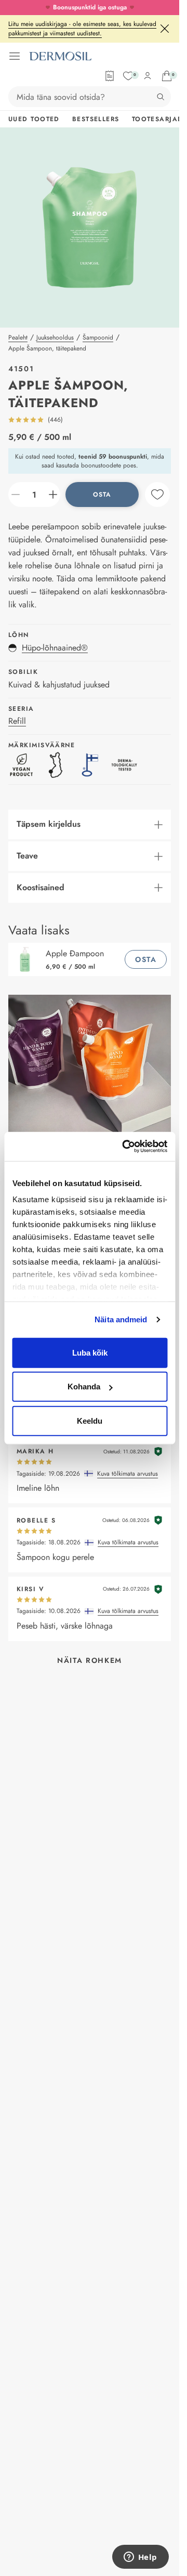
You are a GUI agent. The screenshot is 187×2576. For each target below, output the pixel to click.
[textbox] (34, 495)
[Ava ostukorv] (167, 76)
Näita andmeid (121, 1319)
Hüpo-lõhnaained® (55, 648)
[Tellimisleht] (110, 76)
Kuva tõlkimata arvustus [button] (128, 1474)
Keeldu (90, 1420)
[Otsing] (161, 97)
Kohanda (84, 1387)
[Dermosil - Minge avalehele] (60, 56)
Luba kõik (90, 1352)
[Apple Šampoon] (27, 959)
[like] (157, 495)
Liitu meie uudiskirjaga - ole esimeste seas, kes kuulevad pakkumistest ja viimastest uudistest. (82, 29)
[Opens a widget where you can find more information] (140, 2558)
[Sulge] (165, 29)
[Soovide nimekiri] (128, 76)
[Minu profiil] (148, 76)
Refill (17, 721)
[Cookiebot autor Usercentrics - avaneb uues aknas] (125, 1147)
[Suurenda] (53, 495)
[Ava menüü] (15, 56)
